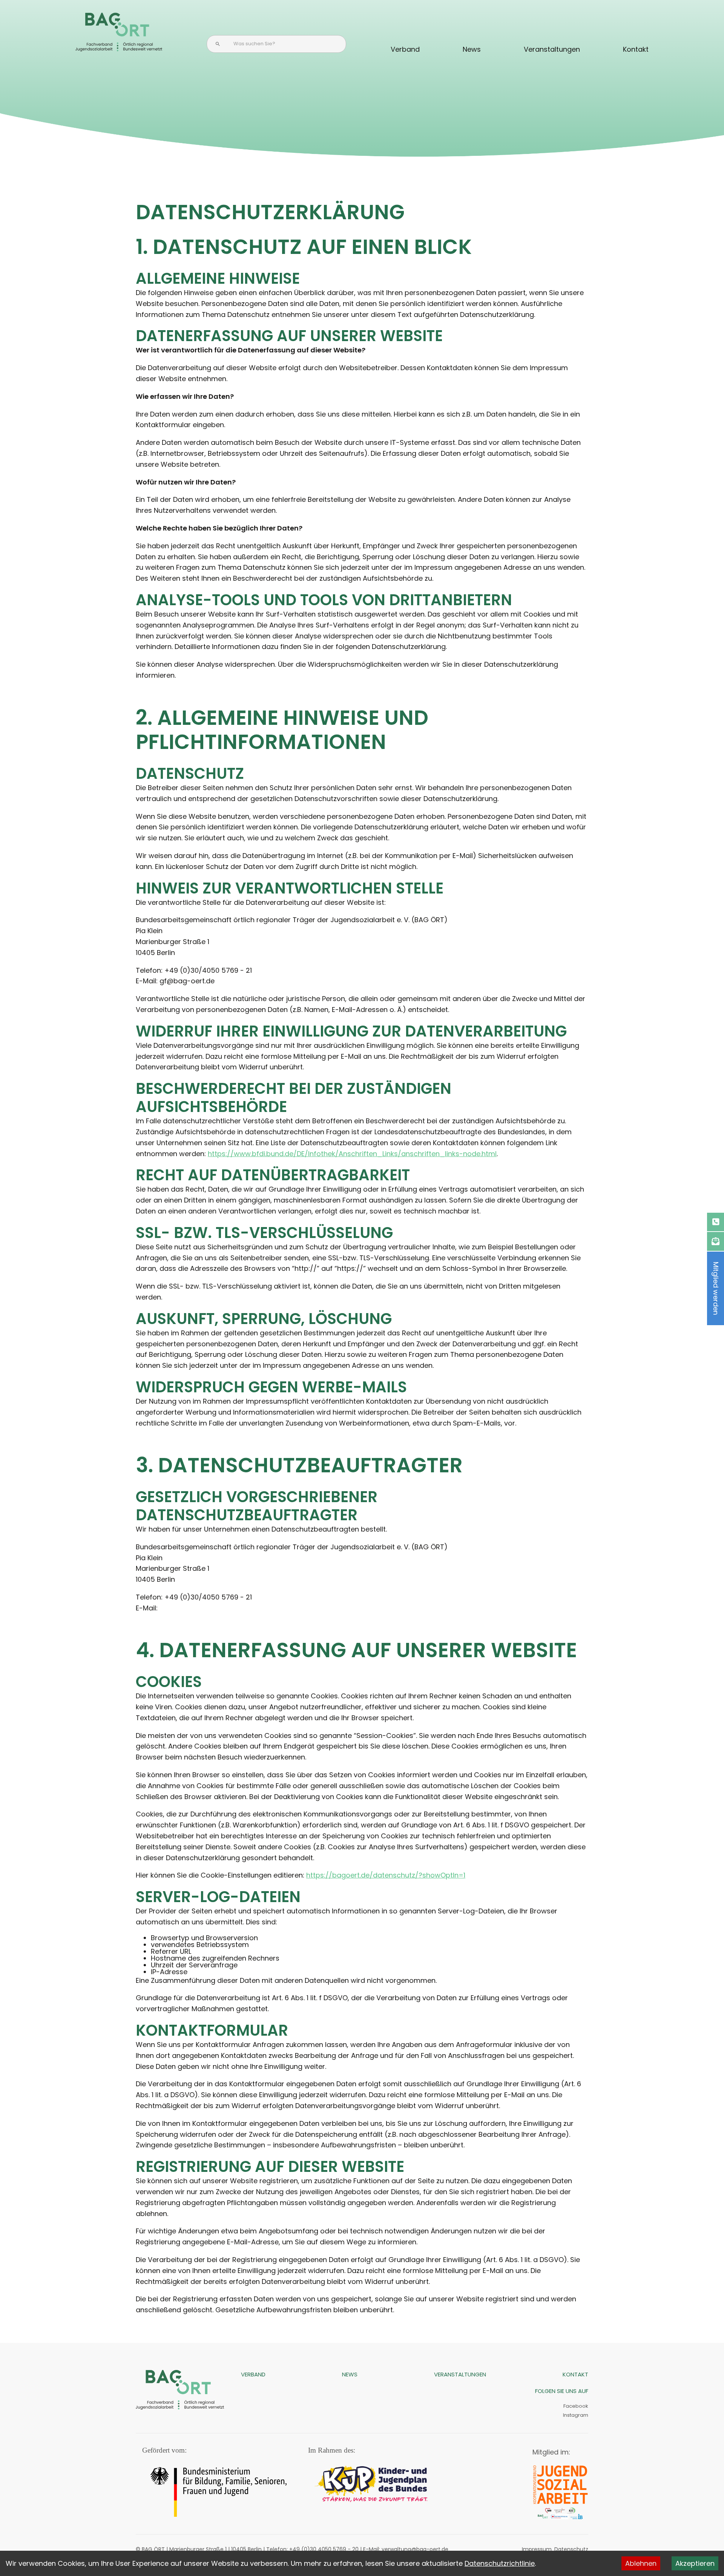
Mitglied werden (716, 1288)
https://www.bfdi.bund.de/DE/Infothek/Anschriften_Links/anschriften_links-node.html (352, 1154)
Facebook (576, 2406)
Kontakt (636, 49)
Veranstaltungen (552, 49)
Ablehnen (641, 2563)
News (472, 49)
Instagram (575, 2415)
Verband (405, 49)
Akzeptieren (695, 2563)
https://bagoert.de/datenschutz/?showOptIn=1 (386, 1875)
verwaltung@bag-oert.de (415, 2549)
